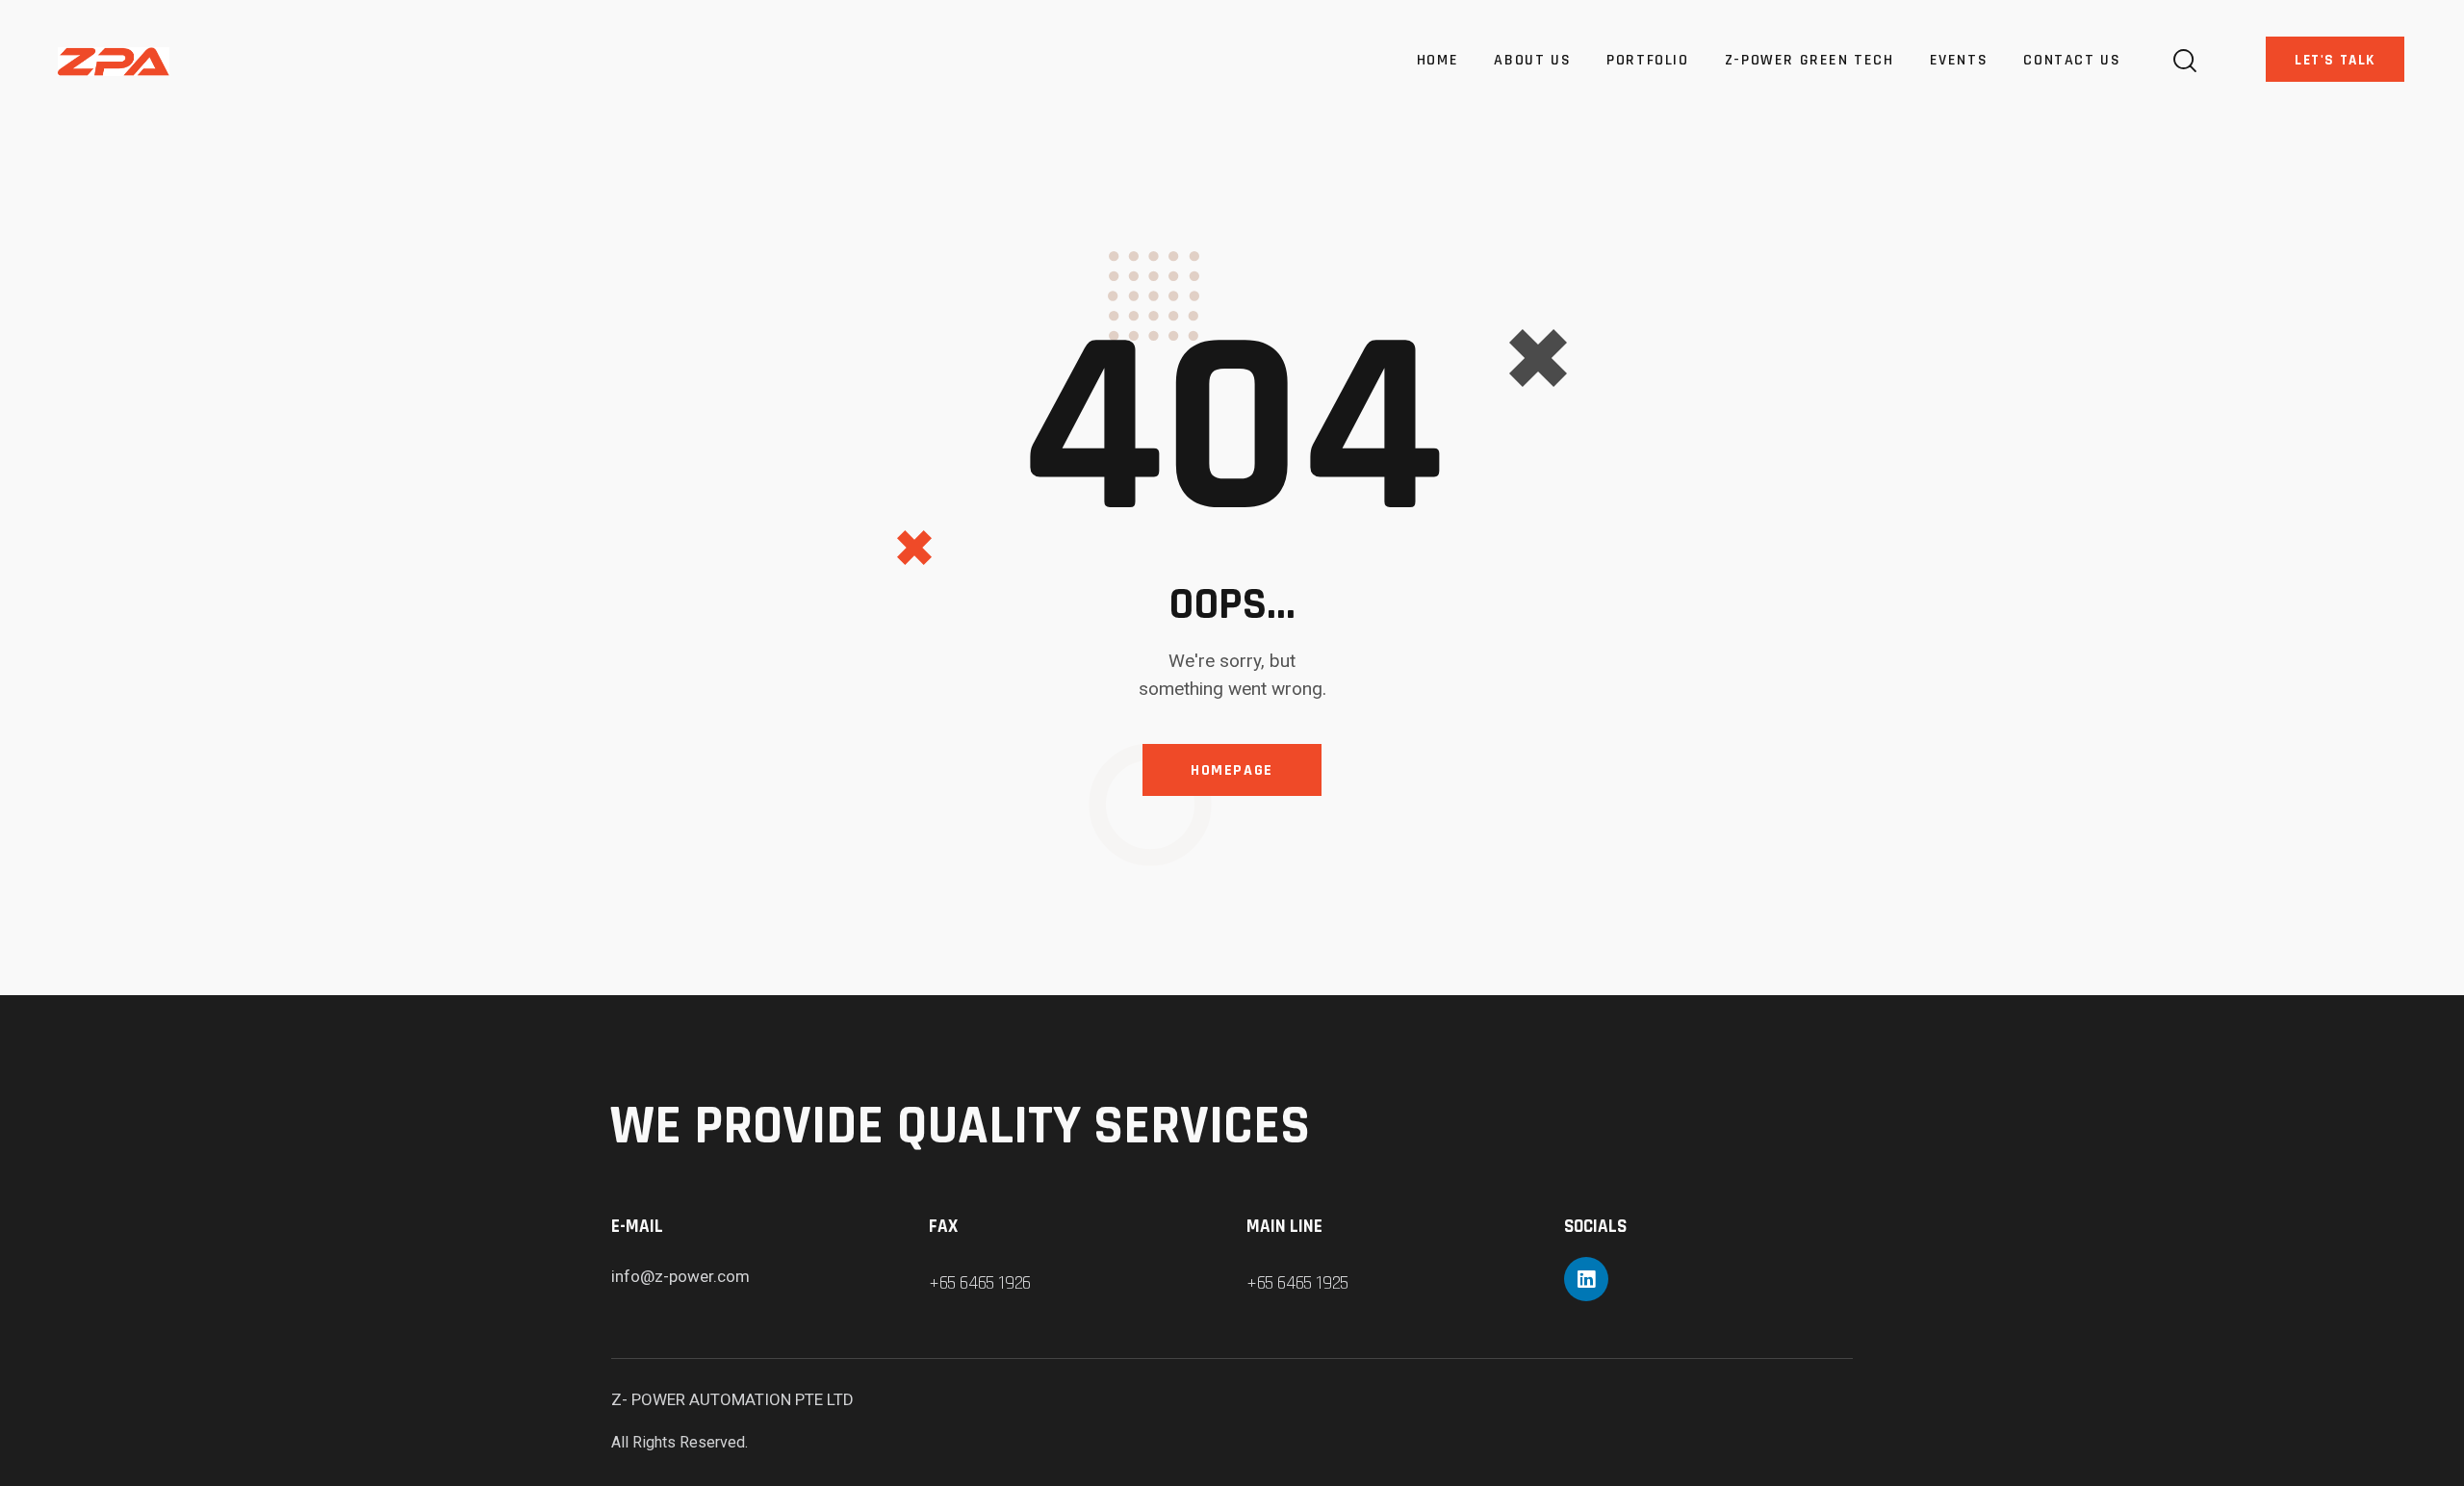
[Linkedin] (1586, 1279)
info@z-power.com (680, 1276)
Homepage (1232, 770)
